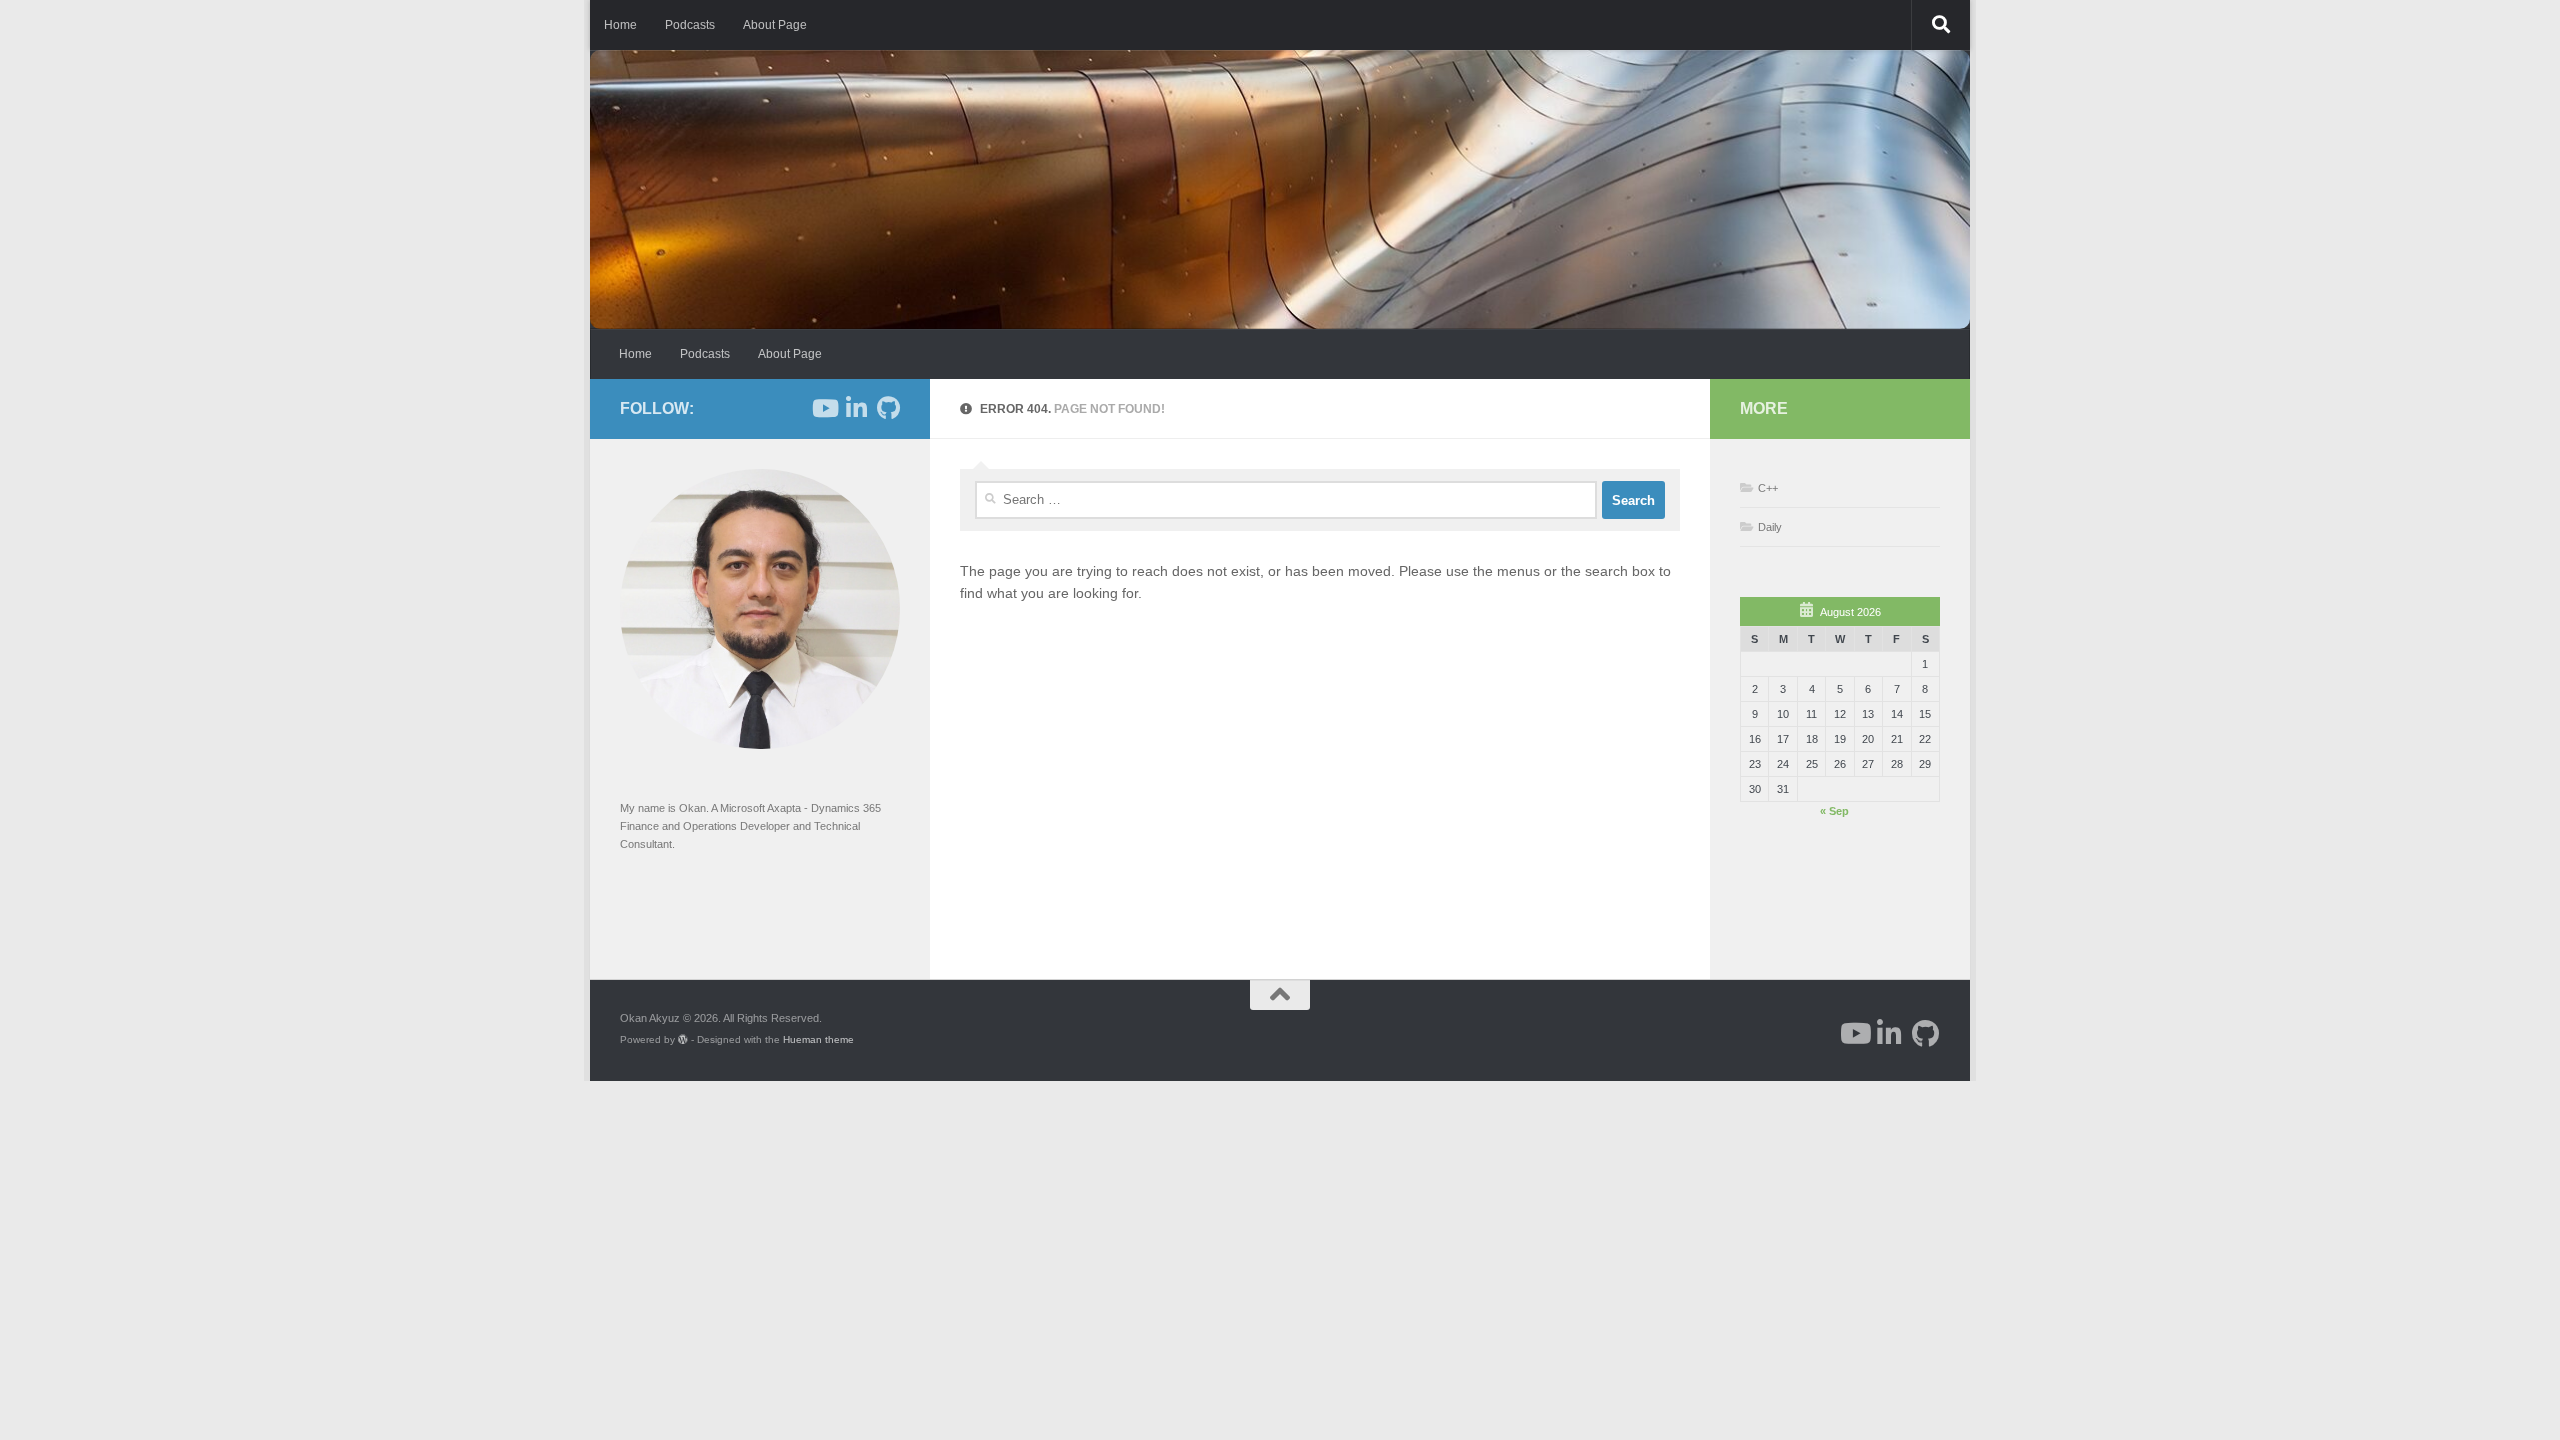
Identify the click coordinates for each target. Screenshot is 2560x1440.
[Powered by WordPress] (683, 1040)
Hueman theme (818, 1039)
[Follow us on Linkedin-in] (856, 408)
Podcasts (690, 25)
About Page (775, 25)
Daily (1770, 527)
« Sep (1834, 811)
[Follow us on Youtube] (824, 408)
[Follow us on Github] (888, 408)
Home (620, 25)
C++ (1768, 488)
